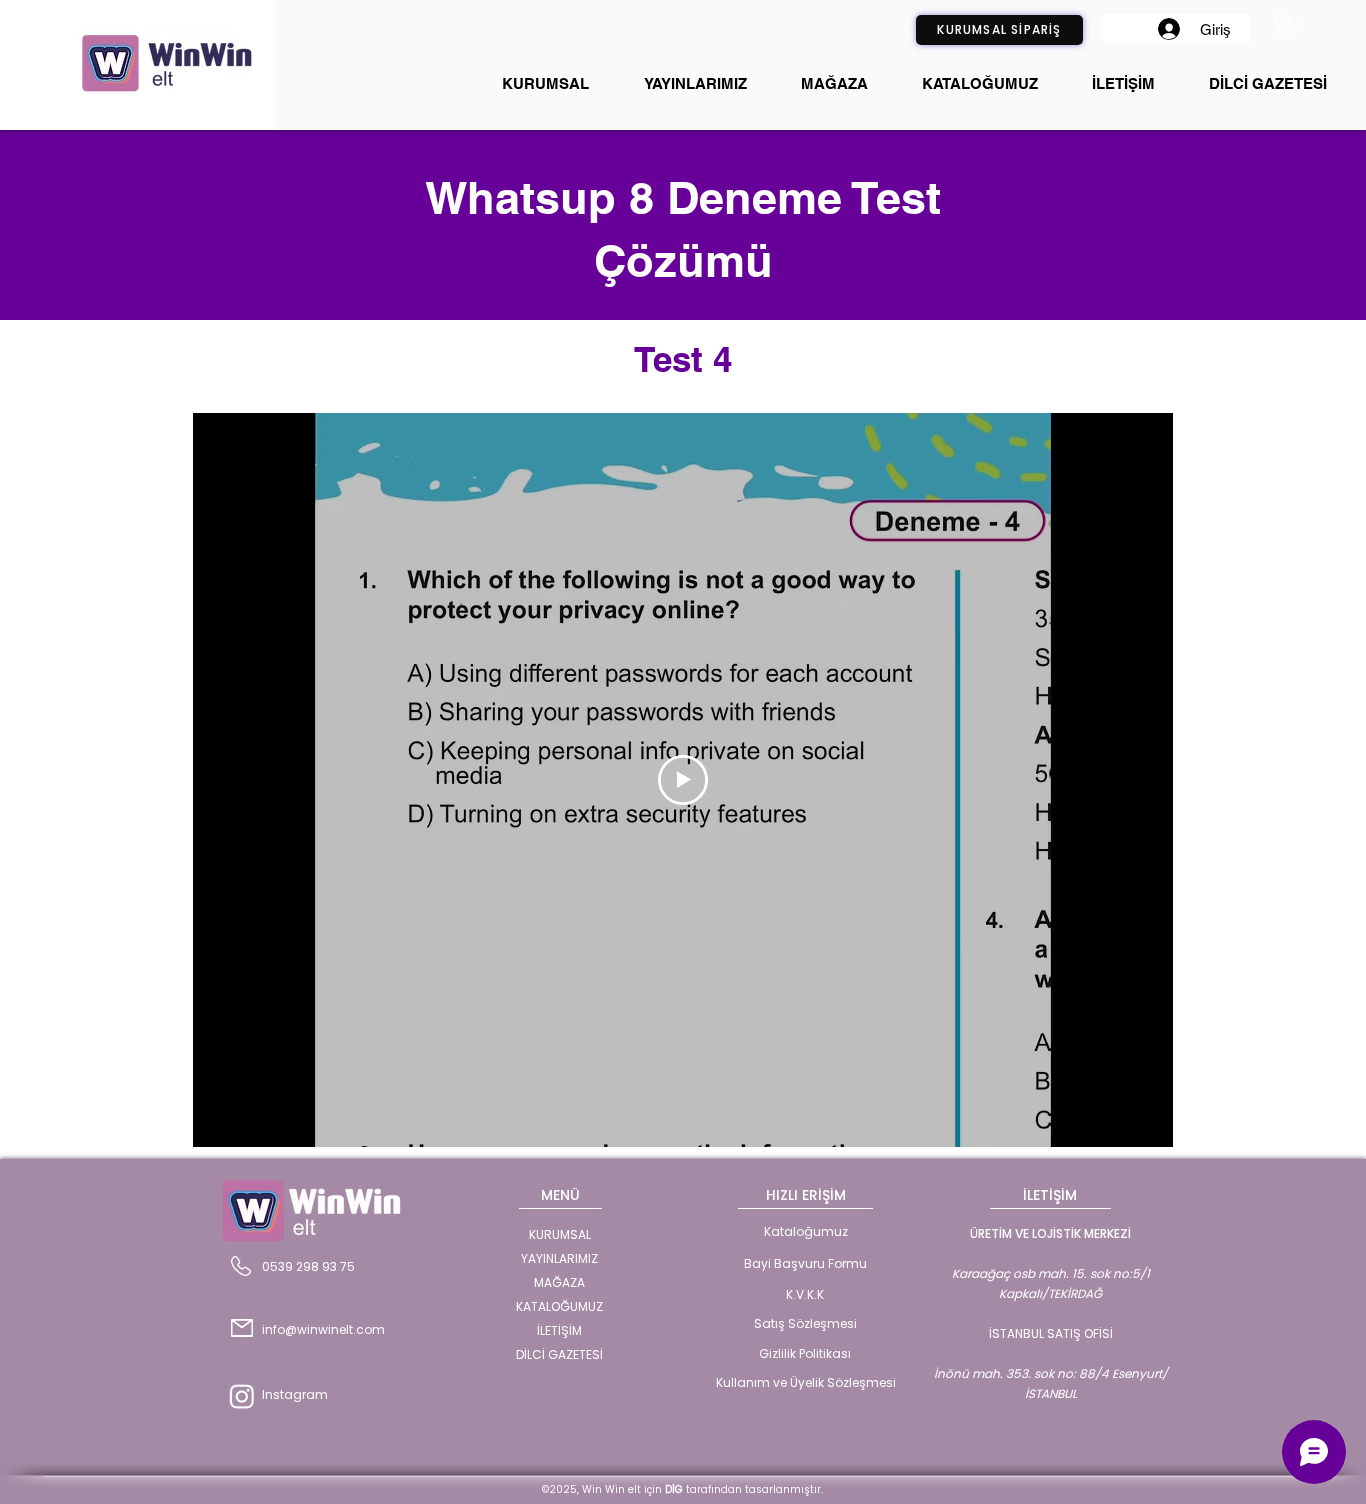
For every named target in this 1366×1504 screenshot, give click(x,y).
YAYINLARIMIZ (559, 1258)
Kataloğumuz (806, 1231)
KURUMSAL (560, 1234)
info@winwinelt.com (323, 1329)
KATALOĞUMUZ (559, 1306)
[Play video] (683, 780)
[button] (1287, 26)
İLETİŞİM (559, 1330)
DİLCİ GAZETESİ (559, 1354)
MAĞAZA (559, 1282)
